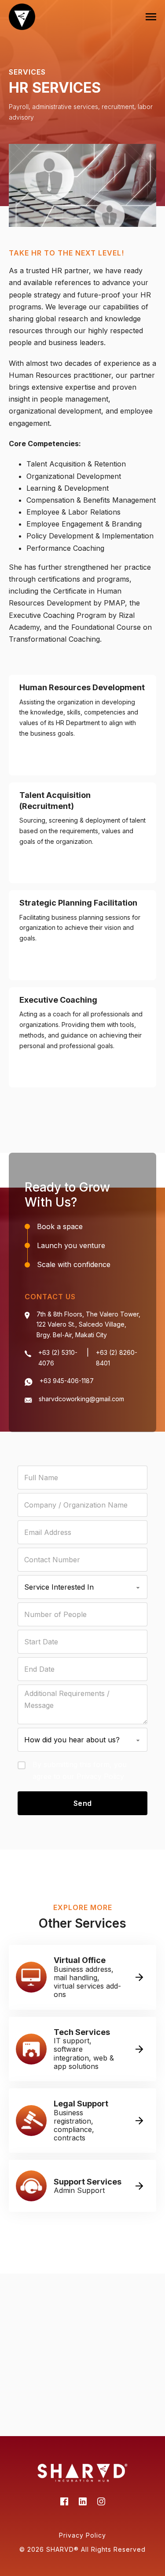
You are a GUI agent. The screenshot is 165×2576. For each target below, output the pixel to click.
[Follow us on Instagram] (101, 2503)
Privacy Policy (100, 1776)
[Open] (151, 17)
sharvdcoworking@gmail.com (81, 1399)
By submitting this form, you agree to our (80, 1770)
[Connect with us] (83, 2503)
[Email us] (29, 1382)
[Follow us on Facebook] (64, 2503)
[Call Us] (28, 1354)
